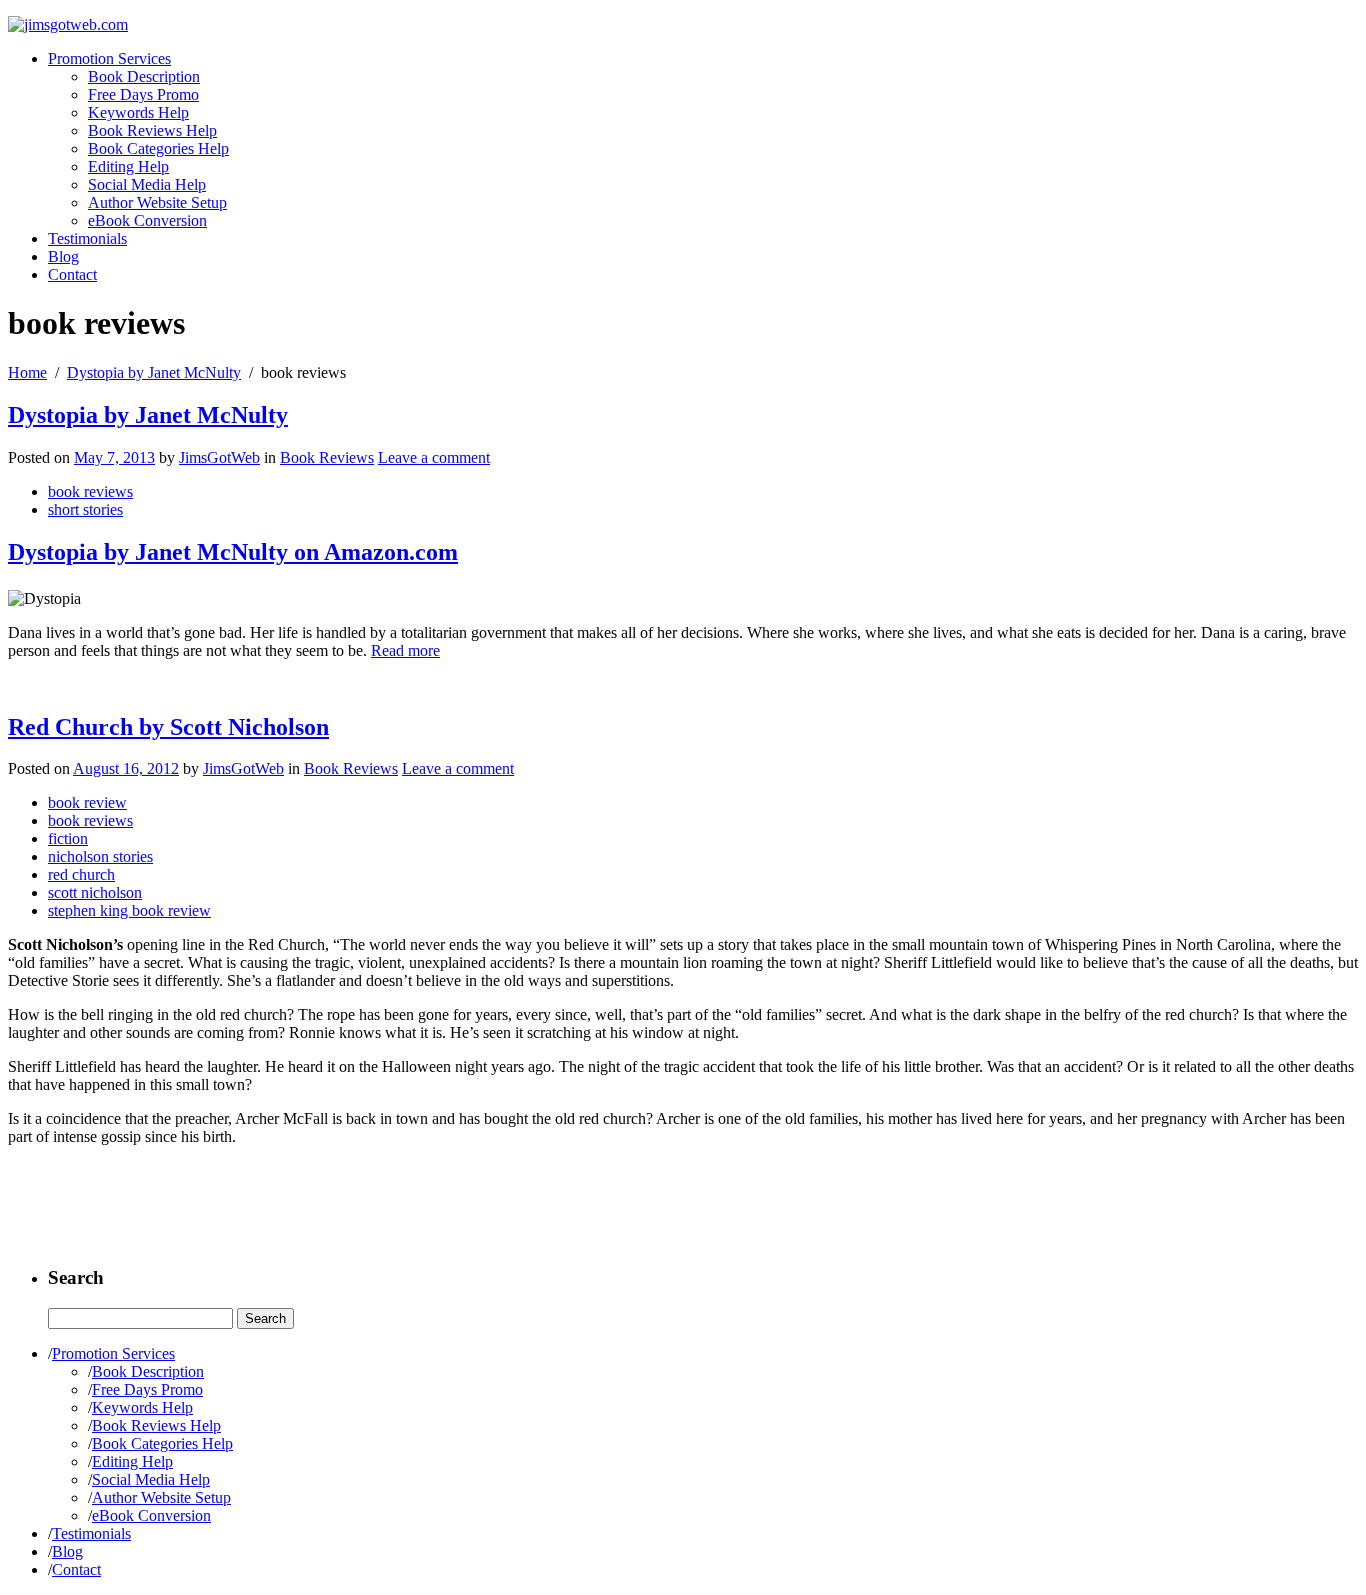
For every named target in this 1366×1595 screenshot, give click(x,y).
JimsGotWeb (219, 457)
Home (27, 372)
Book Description (144, 76)
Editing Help (128, 166)
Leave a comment (434, 457)
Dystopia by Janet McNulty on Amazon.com (233, 552)
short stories (85, 509)
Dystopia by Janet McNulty (154, 372)
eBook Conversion (147, 220)
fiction (68, 838)
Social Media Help (147, 184)
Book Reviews (327, 457)
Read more (405, 650)
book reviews (90, 491)
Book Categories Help (158, 148)
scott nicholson (95, 892)
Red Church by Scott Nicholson (168, 727)
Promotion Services (109, 58)
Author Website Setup (157, 202)
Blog (63, 256)
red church (81, 874)
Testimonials (87, 238)
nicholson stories (100, 856)
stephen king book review (129, 910)
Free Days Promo (143, 94)
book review (87, 802)
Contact (72, 274)
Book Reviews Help (152, 130)
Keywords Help (138, 112)
